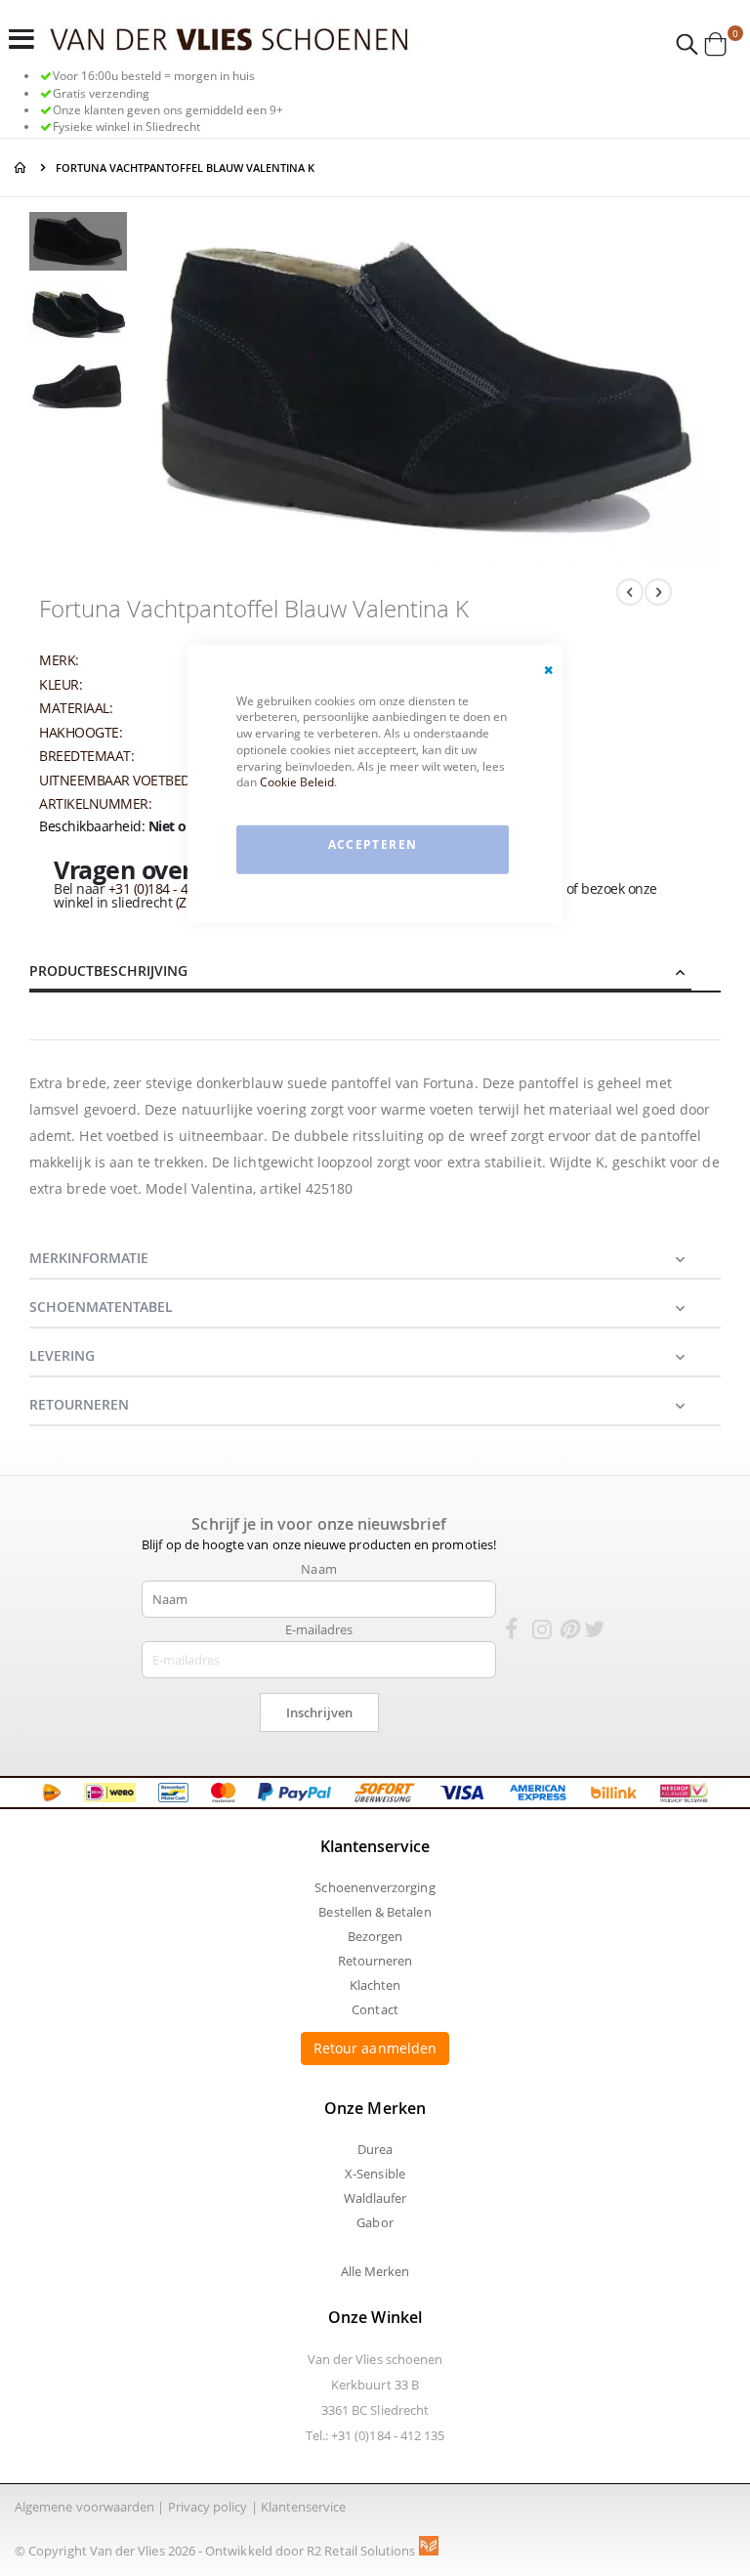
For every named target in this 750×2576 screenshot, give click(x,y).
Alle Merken (375, 2271)
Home (21, 168)
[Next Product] (658, 592)
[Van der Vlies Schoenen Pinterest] (568, 1632)
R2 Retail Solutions (362, 2551)
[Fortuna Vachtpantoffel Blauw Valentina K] (78, 244)
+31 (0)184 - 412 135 (168, 888)
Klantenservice (304, 2507)
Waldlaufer (375, 2198)
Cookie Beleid (297, 782)
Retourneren (375, 1961)
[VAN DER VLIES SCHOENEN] (229, 38)
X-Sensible (375, 2174)
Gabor (375, 2222)
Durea (375, 2149)
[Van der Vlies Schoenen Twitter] (595, 1632)
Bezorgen (375, 1936)
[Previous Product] (630, 592)
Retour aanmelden (375, 2048)
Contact (375, 2009)
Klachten (375, 1985)
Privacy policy (208, 2507)
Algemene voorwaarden (84, 2507)
